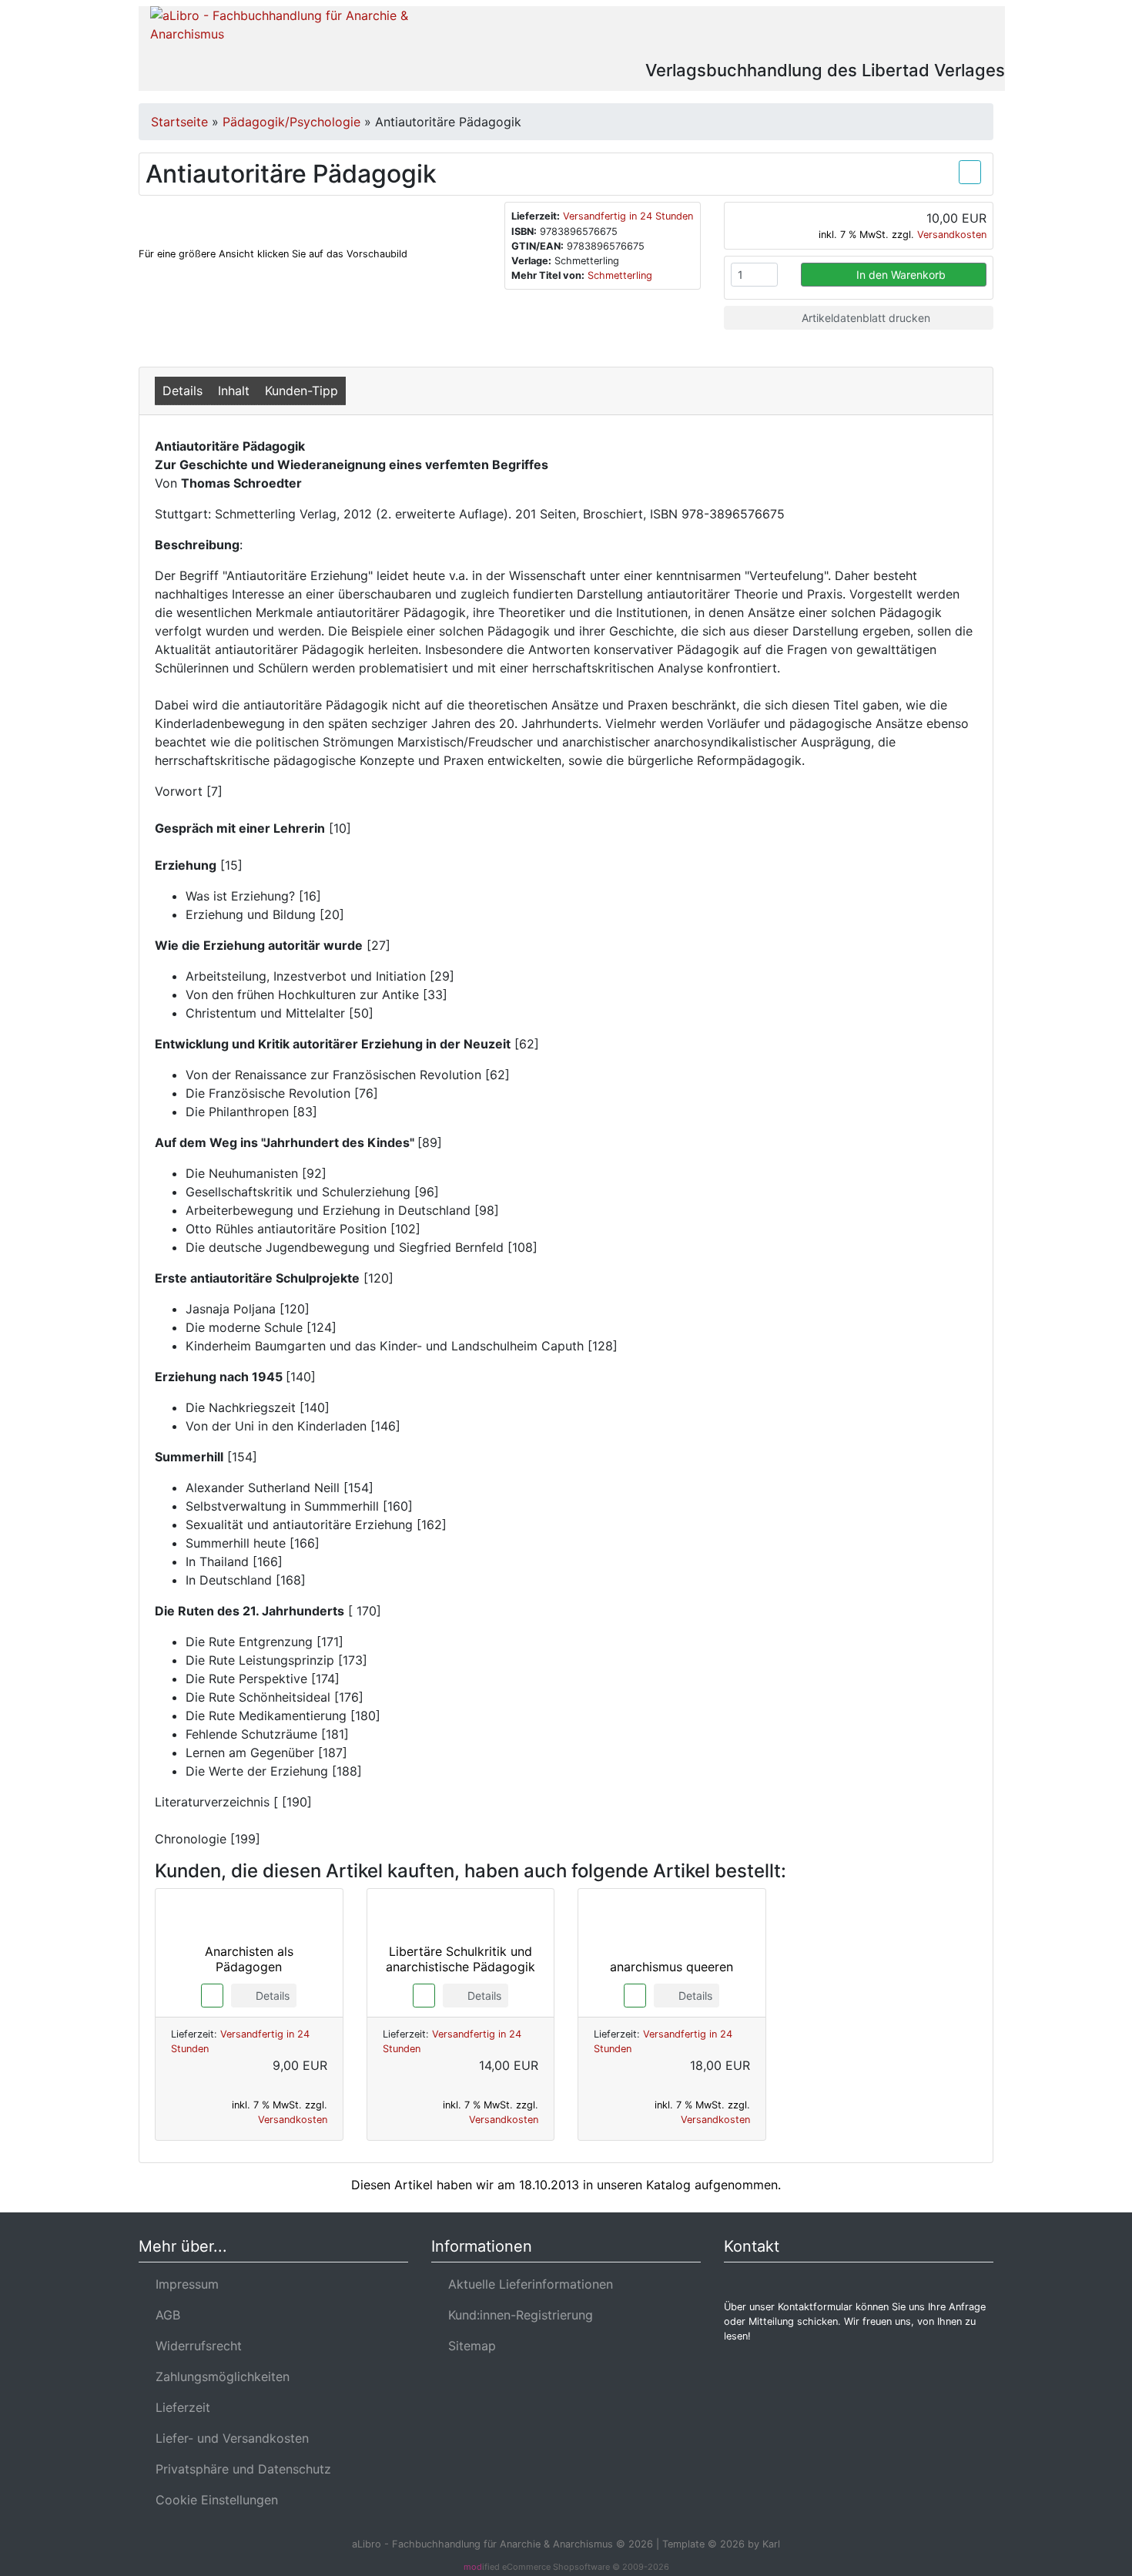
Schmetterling (620, 275)
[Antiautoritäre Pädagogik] (222, 214)
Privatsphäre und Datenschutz (239, 2469)
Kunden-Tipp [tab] (301, 391)
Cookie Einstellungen (213, 2500)
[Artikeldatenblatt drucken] (970, 170)
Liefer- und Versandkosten (228, 2438)
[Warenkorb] (926, 34)
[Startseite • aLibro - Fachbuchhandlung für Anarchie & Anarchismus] (283, 32)
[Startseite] (839, 34)
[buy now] (212, 1994)
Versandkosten (952, 235)
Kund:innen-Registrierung (517, 2315)
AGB (164, 2315)
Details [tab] (183, 391)
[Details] (249, 2014)
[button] (881, 34)
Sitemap (468, 2346)
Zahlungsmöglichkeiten (219, 2376)
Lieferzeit (179, 2407)
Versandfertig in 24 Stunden (628, 216)
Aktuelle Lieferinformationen (527, 2284)
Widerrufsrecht (195, 2346)
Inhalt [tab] (234, 391)
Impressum (183, 2284)
